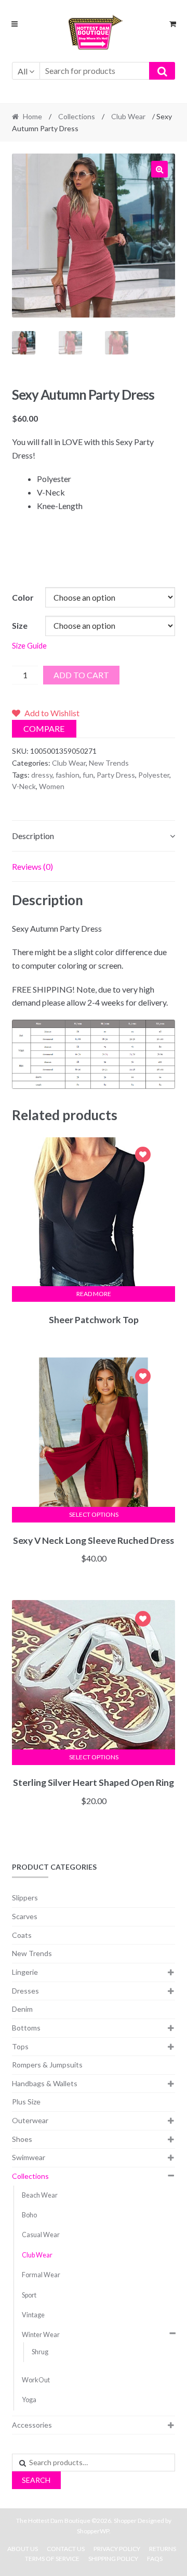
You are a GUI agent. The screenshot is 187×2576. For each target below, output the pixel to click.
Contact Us (66, 2549)
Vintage (33, 2315)
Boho (29, 2215)
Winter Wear (41, 2335)
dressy (42, 775)
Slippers (25, 1898)
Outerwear (30, 2120)
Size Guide (29, 646)
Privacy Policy (117, 2549)
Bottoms (26, 2028)
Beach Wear (40, 2195)
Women (52, 786)
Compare (44, 728)
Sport (29, 2295)
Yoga (29, 2400)
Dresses (25, 1991)
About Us (23, 2549)
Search (36, 2480)
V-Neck (24, 786)
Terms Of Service (52, 2559)
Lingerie (25, 1972)
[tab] (94, 836)
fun (88, 775)
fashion (68, 775)
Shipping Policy (113, 2559)
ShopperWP (93, 2531)
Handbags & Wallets (45, 2083)
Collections (77, 116)
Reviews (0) (32, 866)
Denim (22, 2009)
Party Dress (116, 775)
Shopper (125, 2521)
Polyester (154, 775)
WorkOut (36, 2380)
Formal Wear (41, 2275)
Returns (163, 2549)
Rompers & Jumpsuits (47, 2065)
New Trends (109, 763)
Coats (22, 1935)
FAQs (155, 2559)
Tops (20, 2046)
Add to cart (81, 675)
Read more (94, 1294)
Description (33, 836)
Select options (94, 1514)
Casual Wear (41, 2235)
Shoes (22, 2139)
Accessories (32, 2425)
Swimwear (29, 2157)
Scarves (25, 1916)
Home (32, 116)
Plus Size (26, 2102)
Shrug (40, 2352)
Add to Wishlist (143, 1156)
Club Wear (128, 116)
